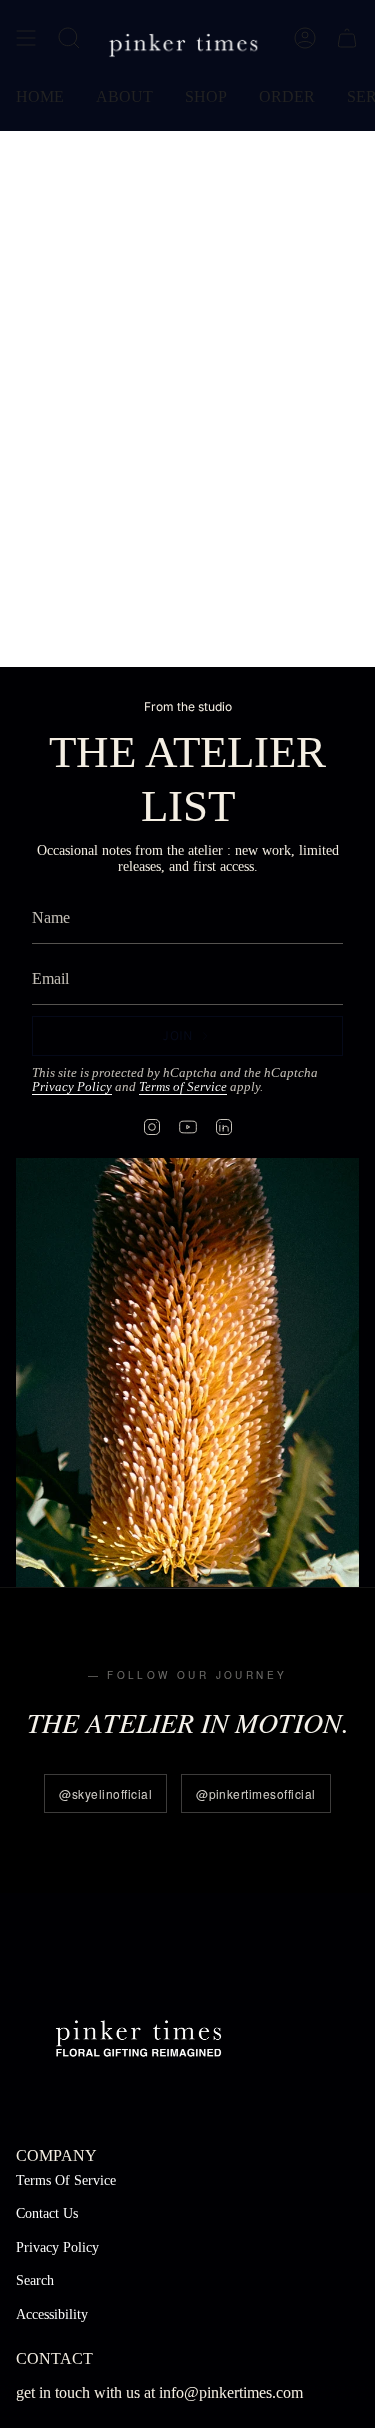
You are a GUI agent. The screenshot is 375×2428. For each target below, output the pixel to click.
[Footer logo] (138, 2035)
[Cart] (347, 38)
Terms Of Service (66, 2180)
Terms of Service (183, 1087)
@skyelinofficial (105, 1793)
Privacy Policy (72, 1087)
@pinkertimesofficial (256, 1793)
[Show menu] (26, 38)
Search (35, 2280)
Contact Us (47, 2213)
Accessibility (52, 2314)
